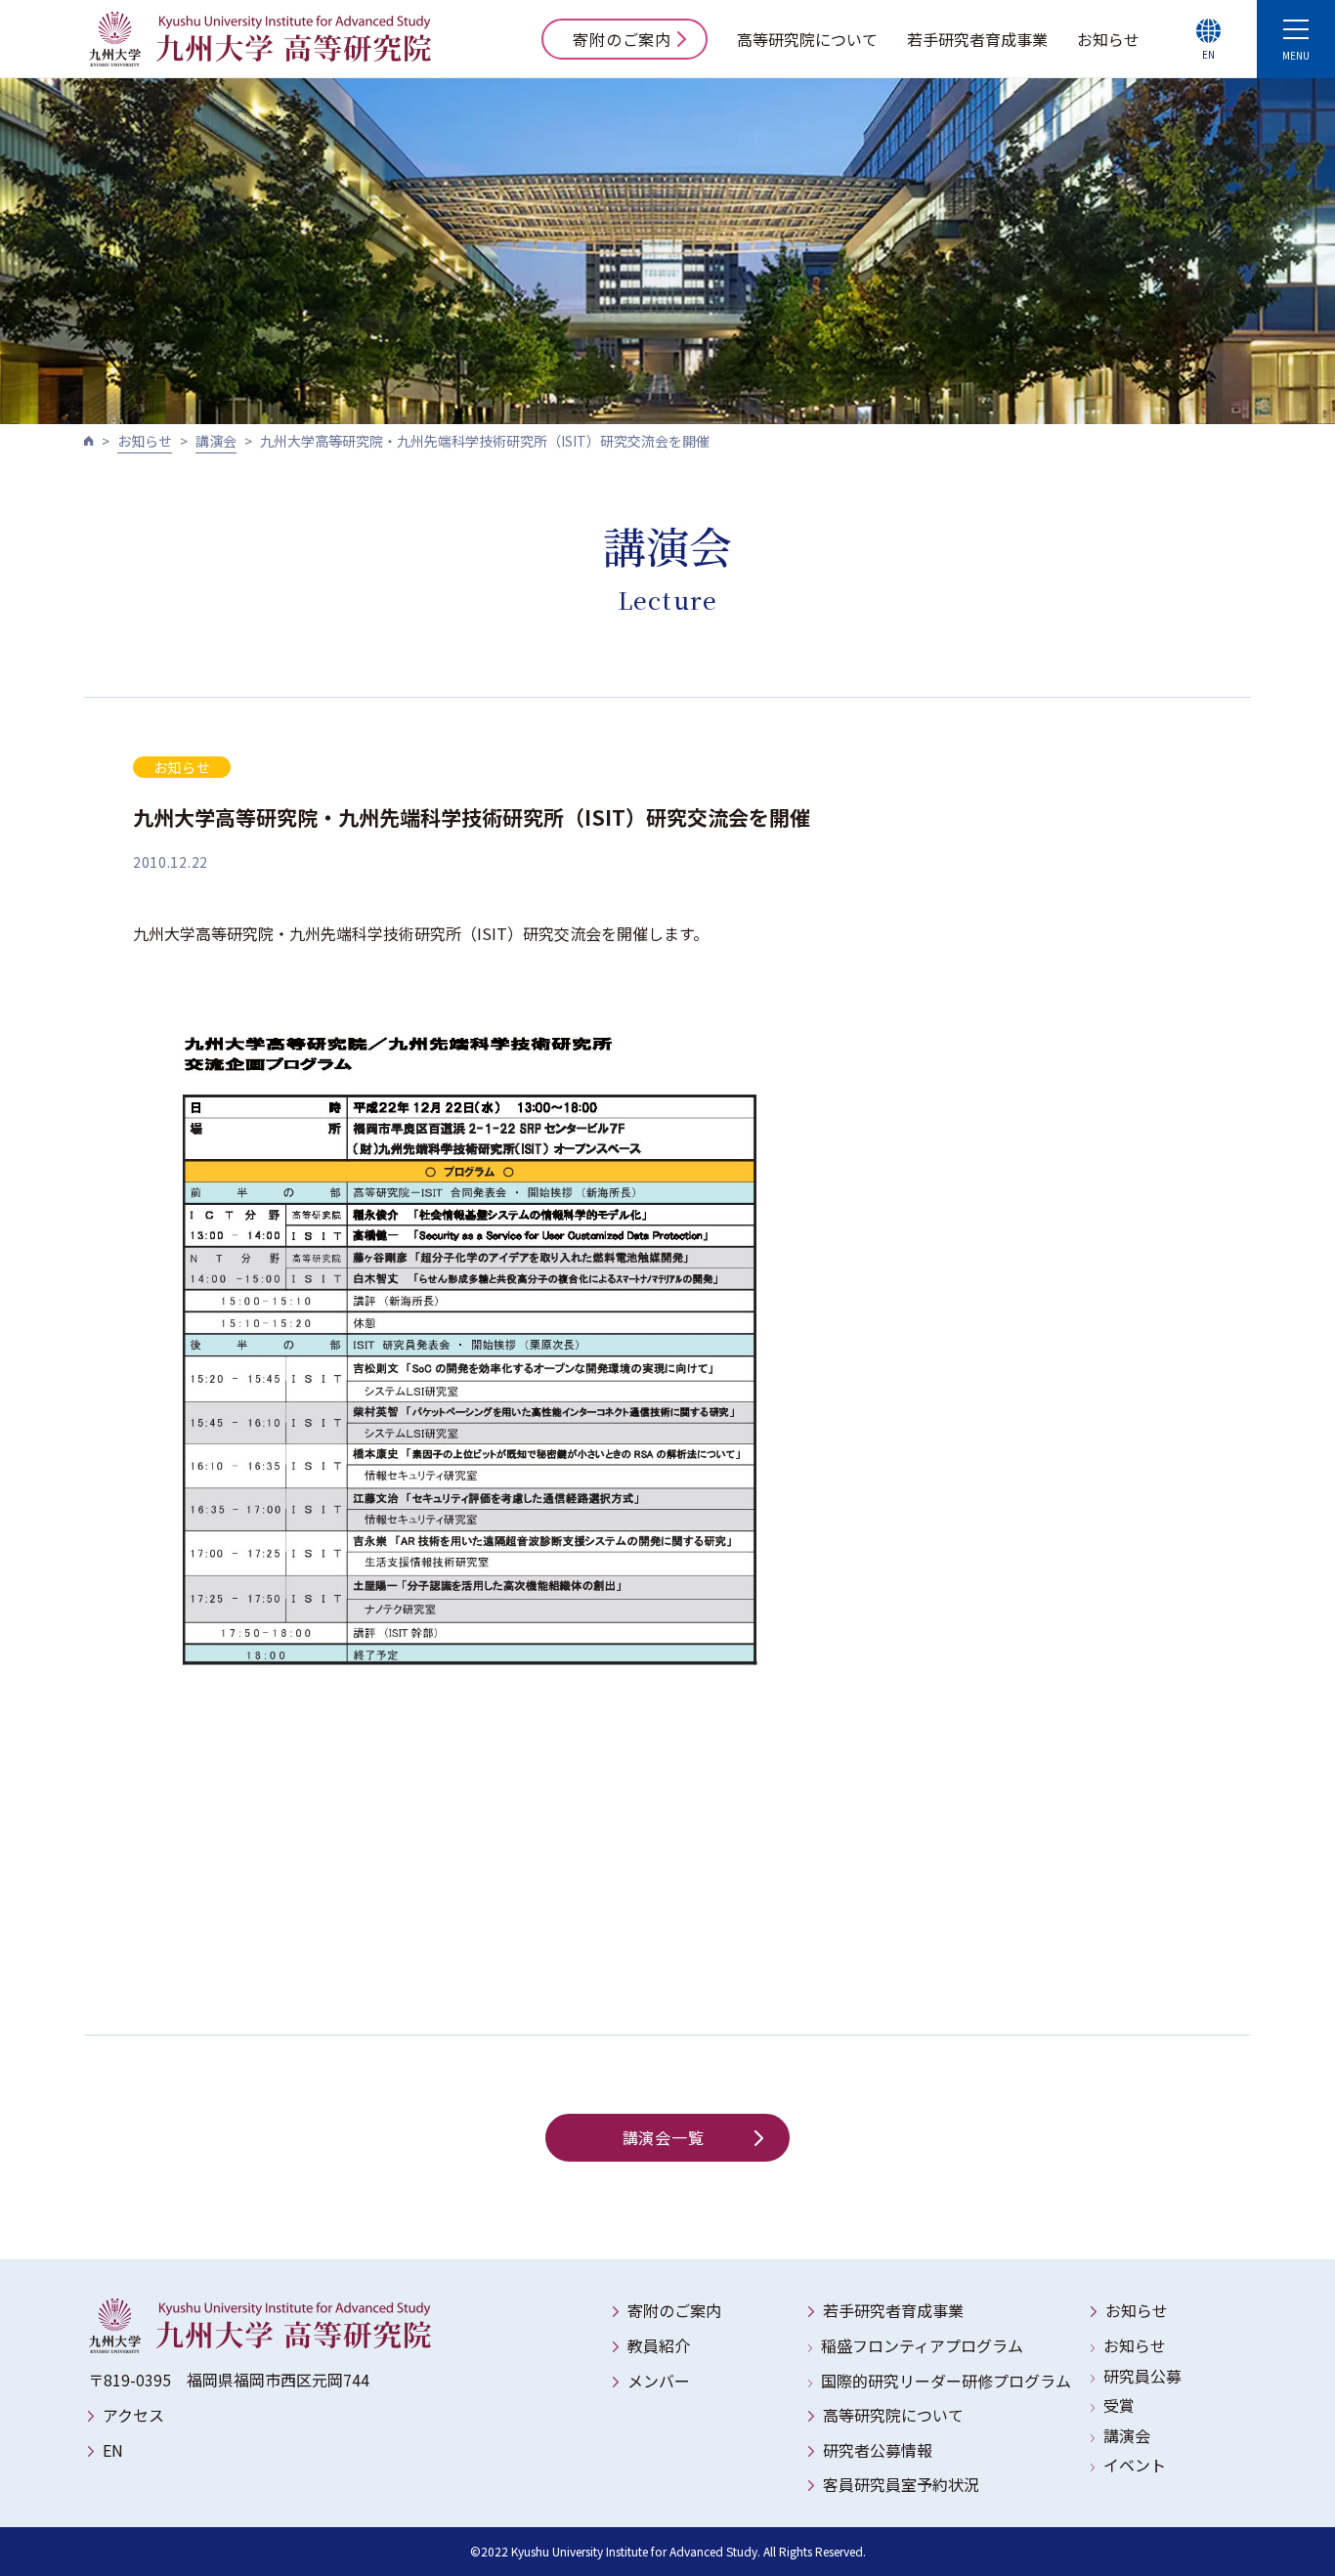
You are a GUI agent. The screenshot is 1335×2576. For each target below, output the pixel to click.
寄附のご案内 (622, 39)
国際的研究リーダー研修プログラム (946, 2381)
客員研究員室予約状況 (901, 2484)
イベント (1135, 2465)
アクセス (133, 2415)
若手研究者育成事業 (977, 39)
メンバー (659, 2381)
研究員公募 (1142, 2376)
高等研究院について (807, 39)
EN (113, 2450)
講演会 (216, 441)
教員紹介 (659, 2345)
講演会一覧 (664, 2137)
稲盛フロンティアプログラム (922, 2345)
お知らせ (1108, 39)
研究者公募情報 (878, 2450)
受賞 (1119, 2405)
